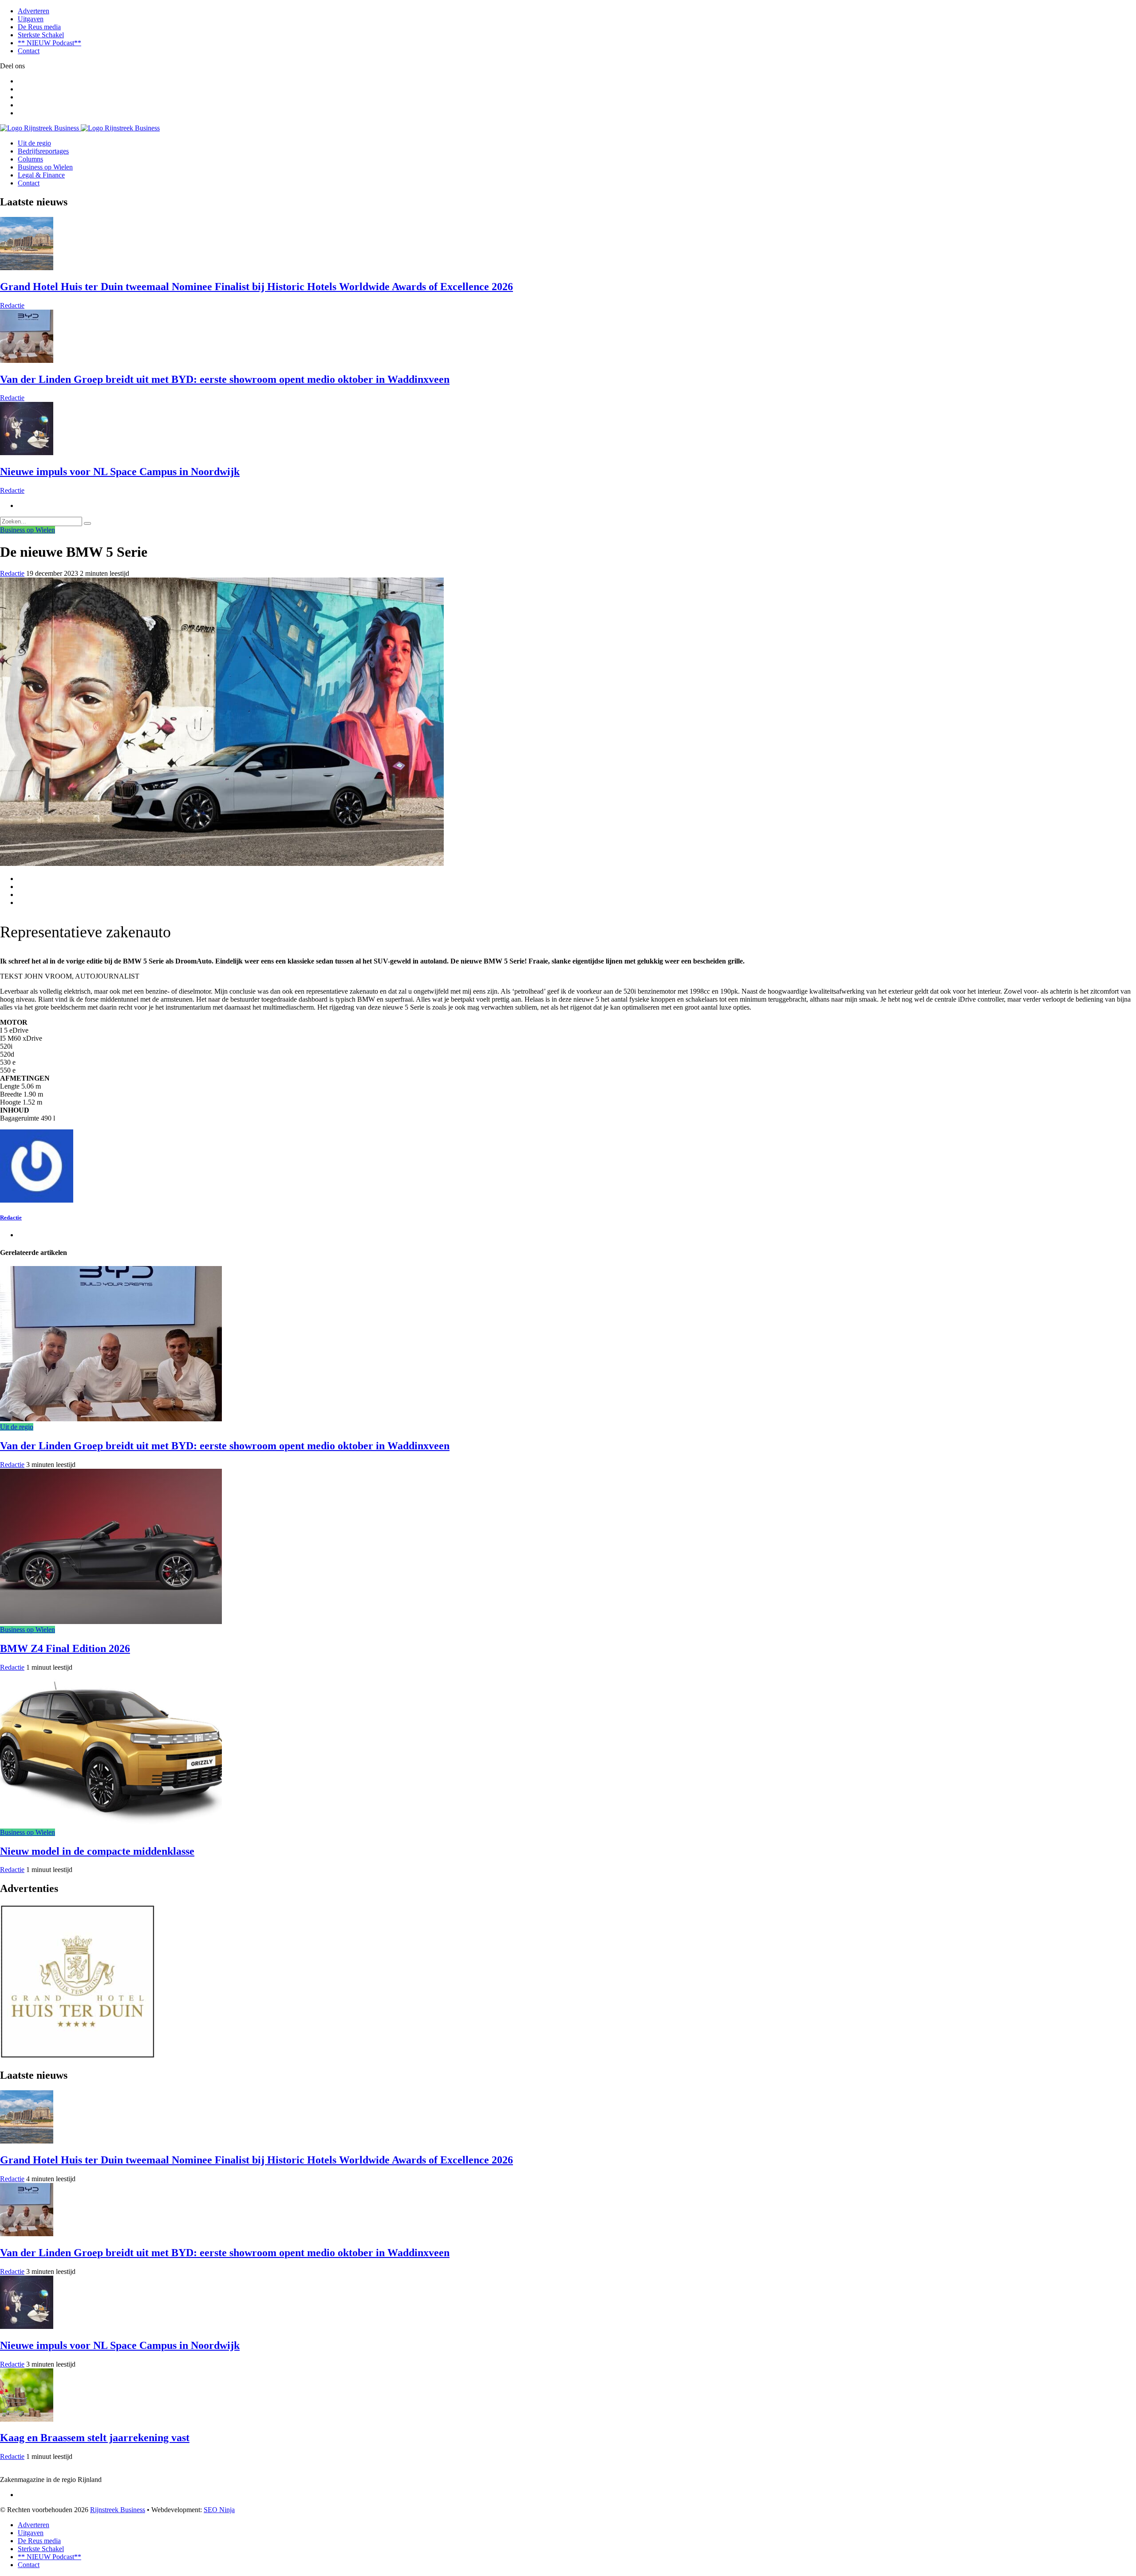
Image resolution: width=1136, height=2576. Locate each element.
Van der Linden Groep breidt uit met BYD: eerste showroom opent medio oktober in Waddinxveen (225, 379)
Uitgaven (31, 19)
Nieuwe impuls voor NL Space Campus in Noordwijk (120, 472)
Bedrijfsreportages (43, 151)
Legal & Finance (41, 175)
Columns (30, 159)
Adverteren (34, 11)
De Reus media (39, 27)
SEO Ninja (219, 2510)
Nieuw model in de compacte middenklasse (97, 1851)
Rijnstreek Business (118, 2510)
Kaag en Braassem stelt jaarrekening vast (95, 2438)
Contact (29, 51)
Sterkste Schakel (41, 35)
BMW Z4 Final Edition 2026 (65, 1648)
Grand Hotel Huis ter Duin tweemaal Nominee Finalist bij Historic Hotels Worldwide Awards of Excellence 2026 (256, 287)
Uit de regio (34, 143)
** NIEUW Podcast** (49, 43)
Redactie (12, 305)
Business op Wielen (45, 167)
